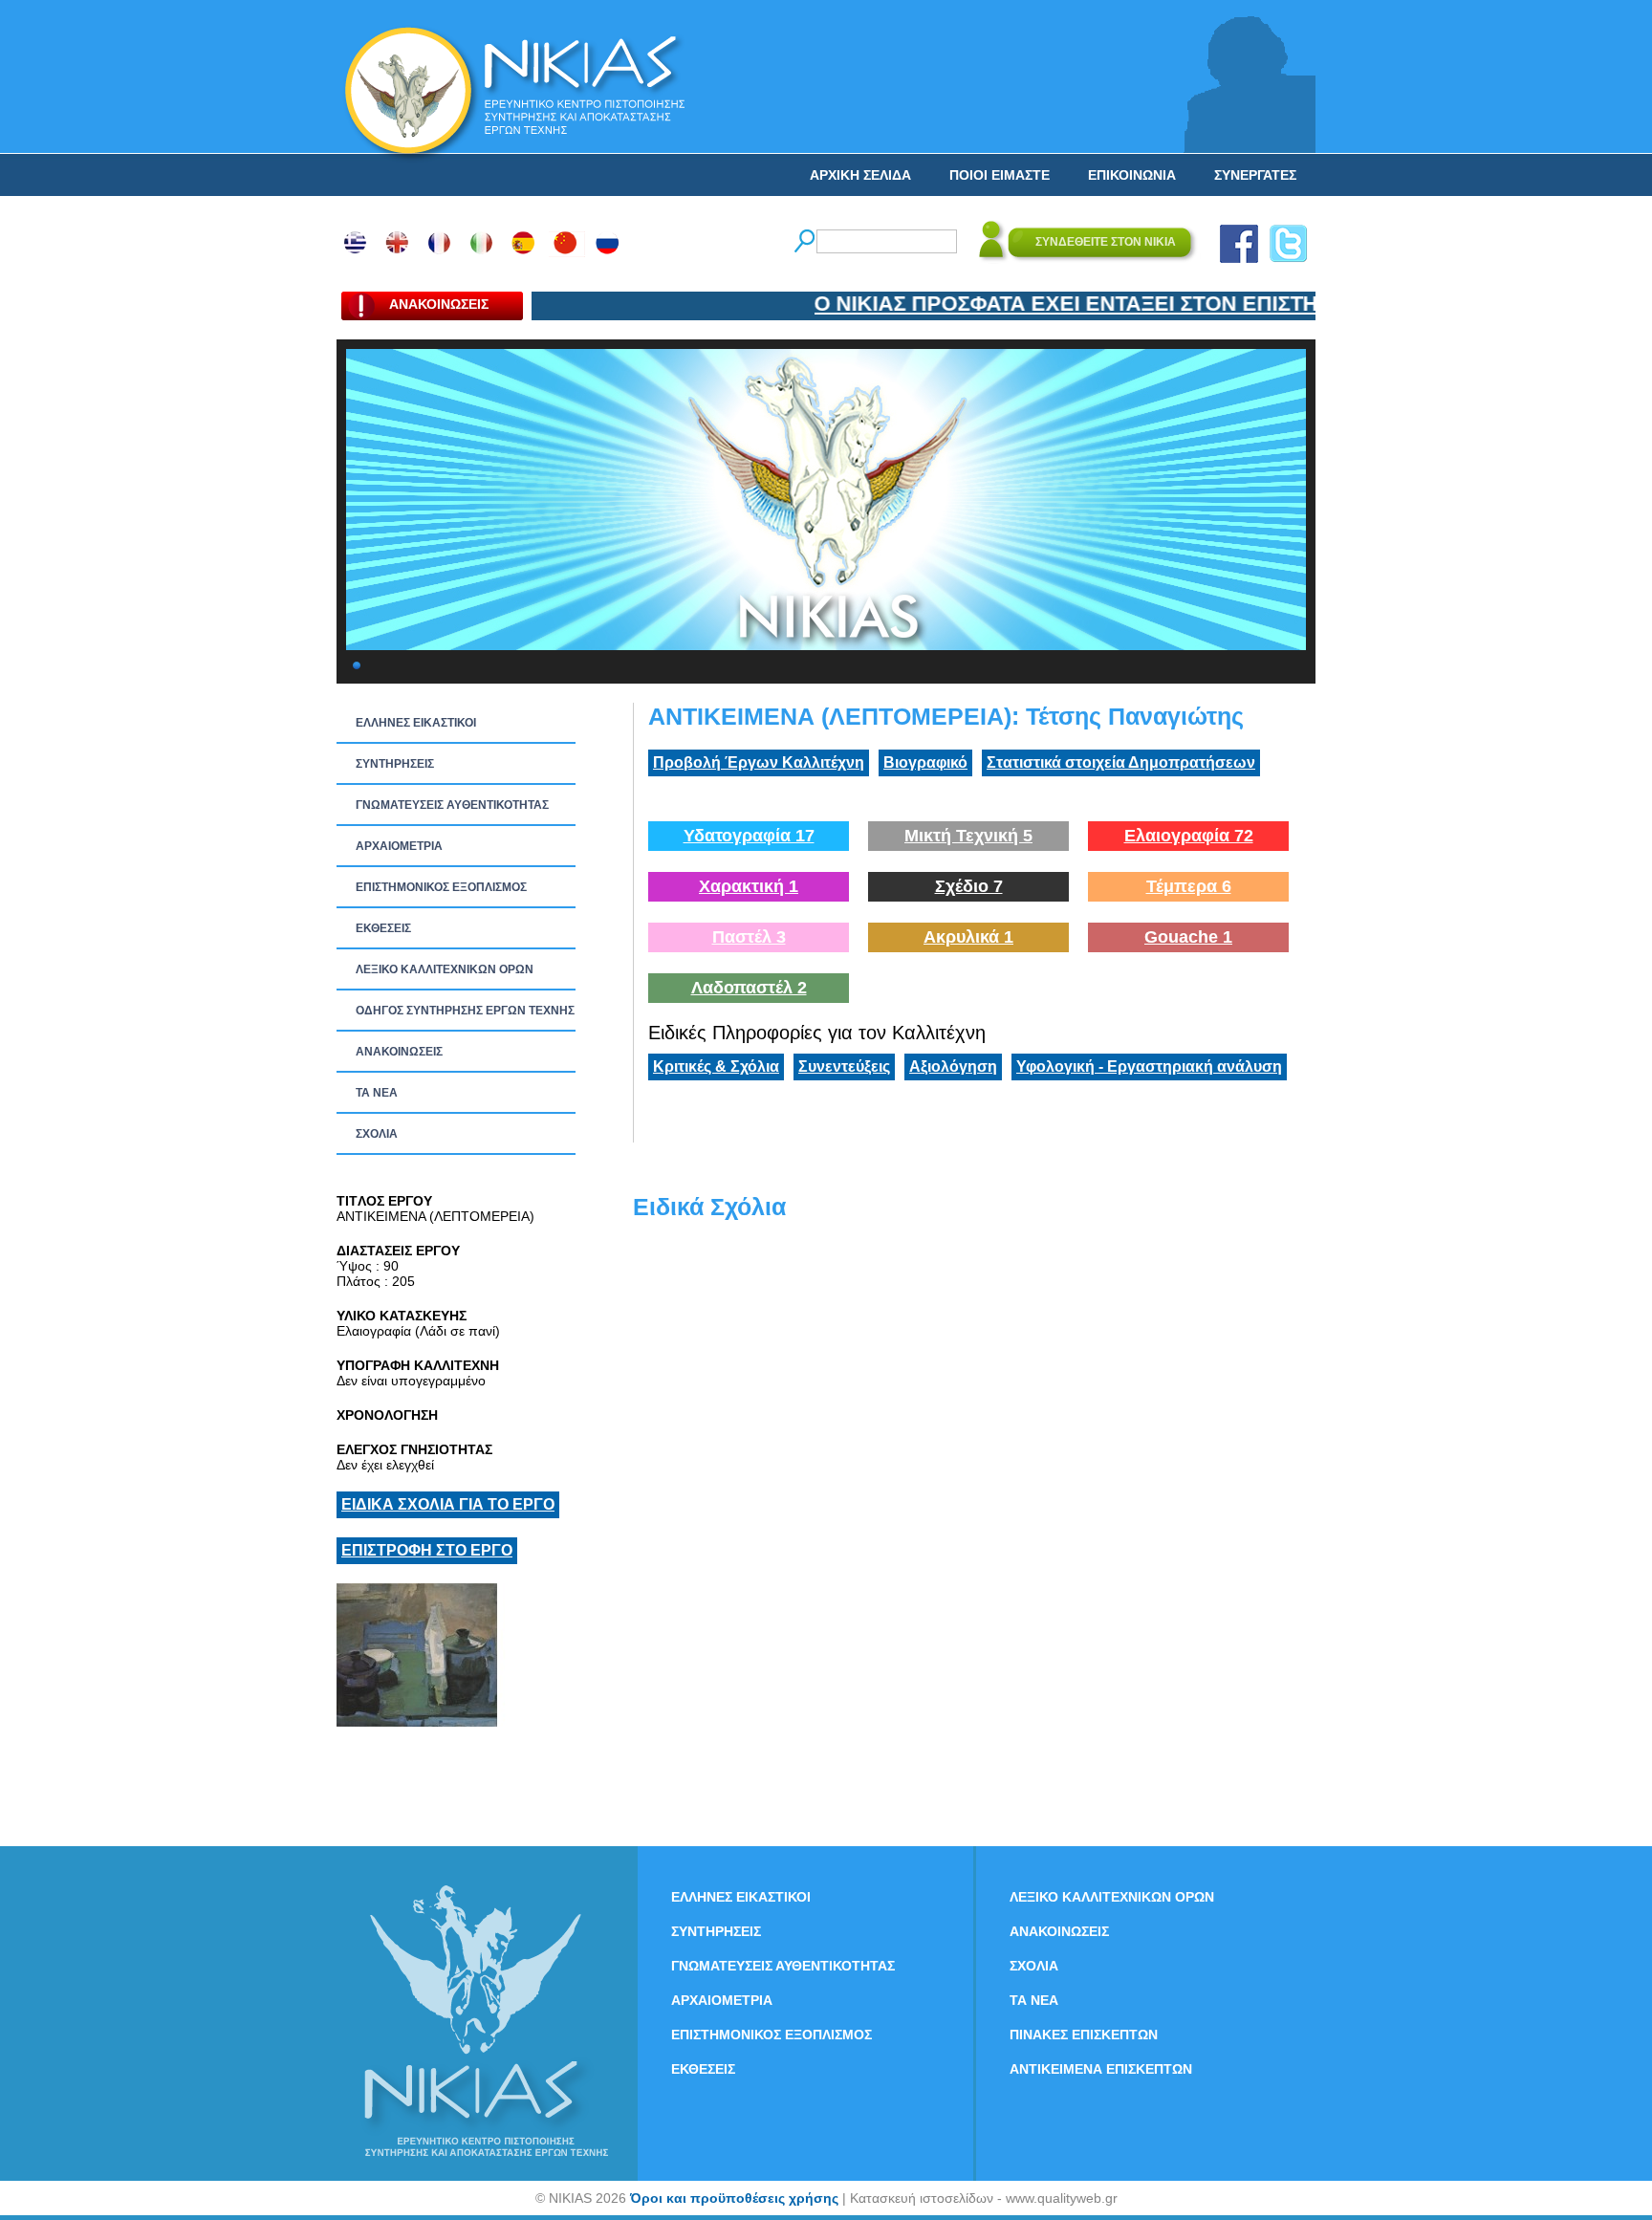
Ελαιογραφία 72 (1189, 836)
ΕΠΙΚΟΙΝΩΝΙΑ (1132, 175)
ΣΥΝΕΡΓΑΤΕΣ (1255, 175)
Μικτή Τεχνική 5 (968, 836)
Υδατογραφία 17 (749, 836)
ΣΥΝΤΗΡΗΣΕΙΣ (395, 764)
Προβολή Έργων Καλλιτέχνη (759, 762)
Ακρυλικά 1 (968, 937)
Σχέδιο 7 (969, 886)
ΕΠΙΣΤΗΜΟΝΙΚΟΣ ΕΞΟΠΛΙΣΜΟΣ (441, 887)
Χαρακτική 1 (749, 886)
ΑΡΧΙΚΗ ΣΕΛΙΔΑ (860, 175)
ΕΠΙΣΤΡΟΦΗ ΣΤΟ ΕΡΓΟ (427, 1550)
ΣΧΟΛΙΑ (377, 1134)
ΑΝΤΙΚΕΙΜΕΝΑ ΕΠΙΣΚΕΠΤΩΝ (1101, 2069)
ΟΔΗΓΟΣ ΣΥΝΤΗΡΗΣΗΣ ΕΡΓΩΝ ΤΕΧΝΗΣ (465, 1011)
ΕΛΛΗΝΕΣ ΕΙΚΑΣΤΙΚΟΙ (416, 723)
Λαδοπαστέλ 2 (749, 988)
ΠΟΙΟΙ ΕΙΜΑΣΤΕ (1000, 175)
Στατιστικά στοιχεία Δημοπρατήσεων (1121, 762)
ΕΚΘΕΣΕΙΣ (383, 928)
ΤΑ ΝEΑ (377, 1093)
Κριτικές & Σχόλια (716, 1066)
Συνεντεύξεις (844, 1066)
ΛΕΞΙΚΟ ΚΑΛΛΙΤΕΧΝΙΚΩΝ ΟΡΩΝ (445, 969)
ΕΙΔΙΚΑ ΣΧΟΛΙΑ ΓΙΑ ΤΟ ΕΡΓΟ (448, 1504)
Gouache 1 (1188, 937)
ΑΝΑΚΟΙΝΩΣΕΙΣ (399, 1052)
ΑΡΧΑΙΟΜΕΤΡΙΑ (399, 846)
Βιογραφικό (925, 762)
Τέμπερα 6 (1189, 886)
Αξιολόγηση (953, 1066)
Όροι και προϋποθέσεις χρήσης (734, 2198)
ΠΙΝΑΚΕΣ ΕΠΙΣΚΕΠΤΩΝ (1084, 2035)
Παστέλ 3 (749, 937)
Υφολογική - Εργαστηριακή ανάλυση (1149, 1066)
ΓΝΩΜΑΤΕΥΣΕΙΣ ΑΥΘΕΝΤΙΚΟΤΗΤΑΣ (452, 805)
